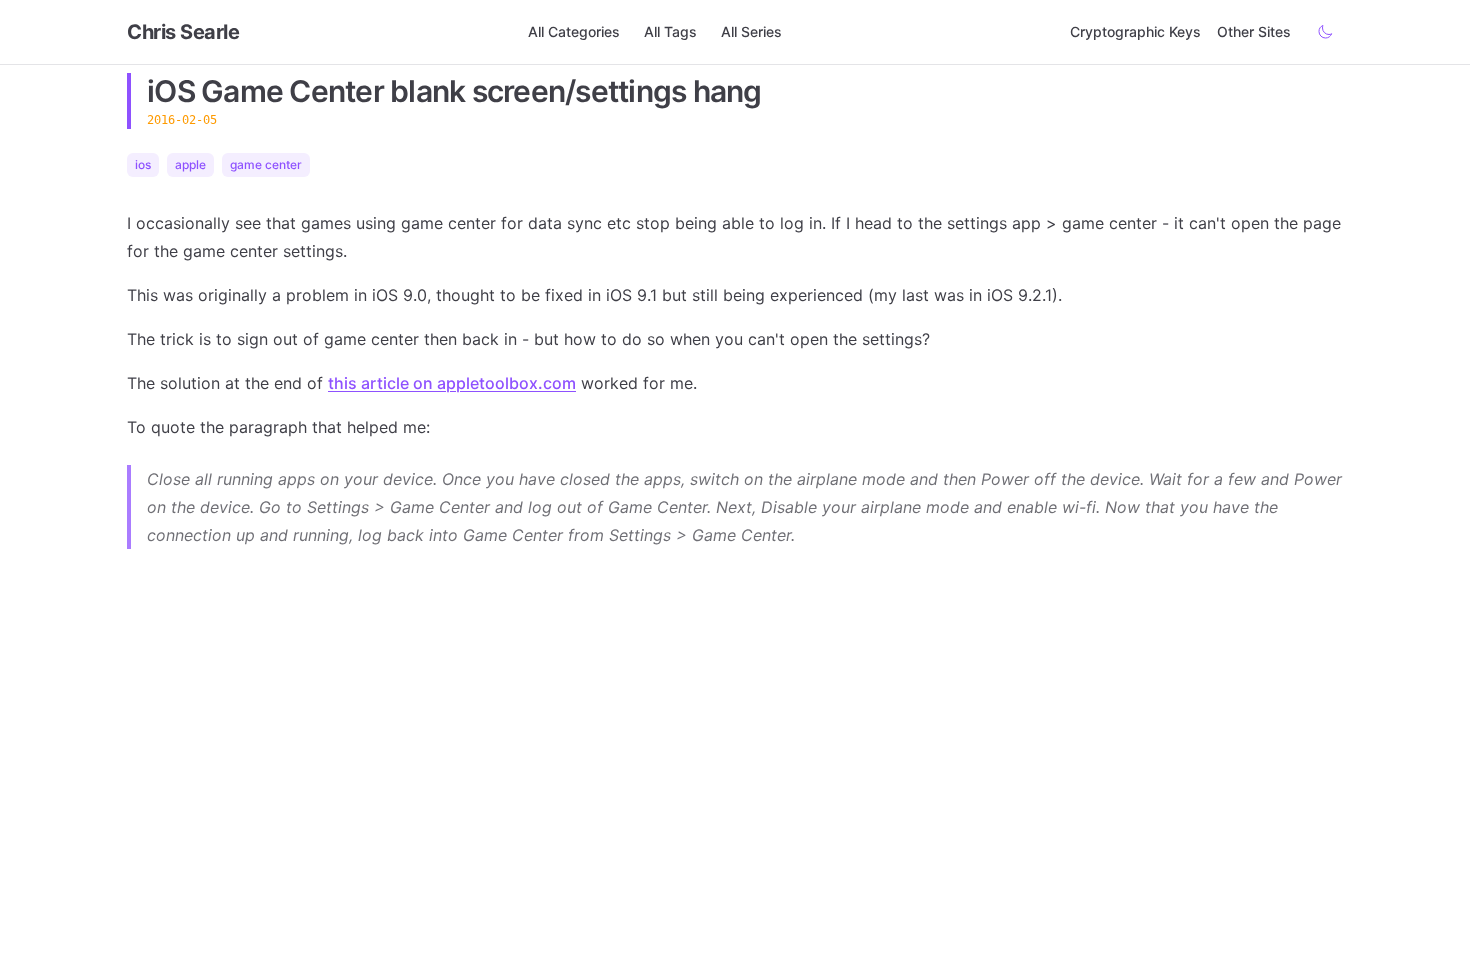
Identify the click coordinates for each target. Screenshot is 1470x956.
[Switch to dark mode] (1325, 32)
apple (190, 164)
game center (266, 164)
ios (143, 164)
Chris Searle (183, 32)
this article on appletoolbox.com (452, 383)
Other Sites (1254, 31)
